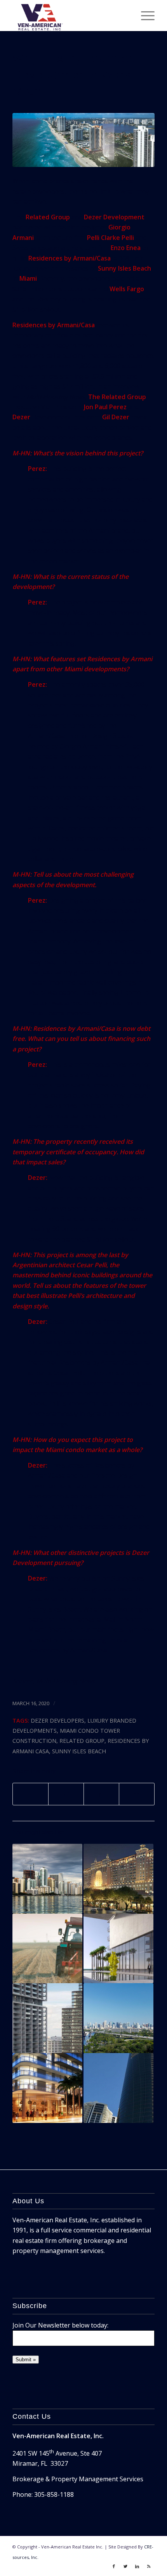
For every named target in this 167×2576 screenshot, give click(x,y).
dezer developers (57, 1721)
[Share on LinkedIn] (101, 1794)
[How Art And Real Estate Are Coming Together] (118, 1949)
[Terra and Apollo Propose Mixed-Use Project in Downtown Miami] (47, 1879)
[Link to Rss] (149, 2566)
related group (82, 1741)
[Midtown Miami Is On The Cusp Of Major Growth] (47, 2088)
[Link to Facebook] (114, 2566)
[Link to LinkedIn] (137, 2566)
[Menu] (144, 16)
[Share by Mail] (137, 1794)
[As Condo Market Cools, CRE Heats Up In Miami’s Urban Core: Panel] (118, 2018)
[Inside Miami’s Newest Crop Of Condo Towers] (47, 2018)
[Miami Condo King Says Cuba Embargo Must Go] (47, 1949)
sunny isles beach (79, 1751)
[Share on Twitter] (66, 1794)
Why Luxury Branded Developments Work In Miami (79, 75)
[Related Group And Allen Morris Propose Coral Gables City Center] (118, 1879)
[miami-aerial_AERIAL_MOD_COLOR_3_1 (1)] (83, 140)
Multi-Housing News (65, 1681)
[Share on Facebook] (30, 1794)
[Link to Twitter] (125, 2566)
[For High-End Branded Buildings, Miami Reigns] (118, 2088)
